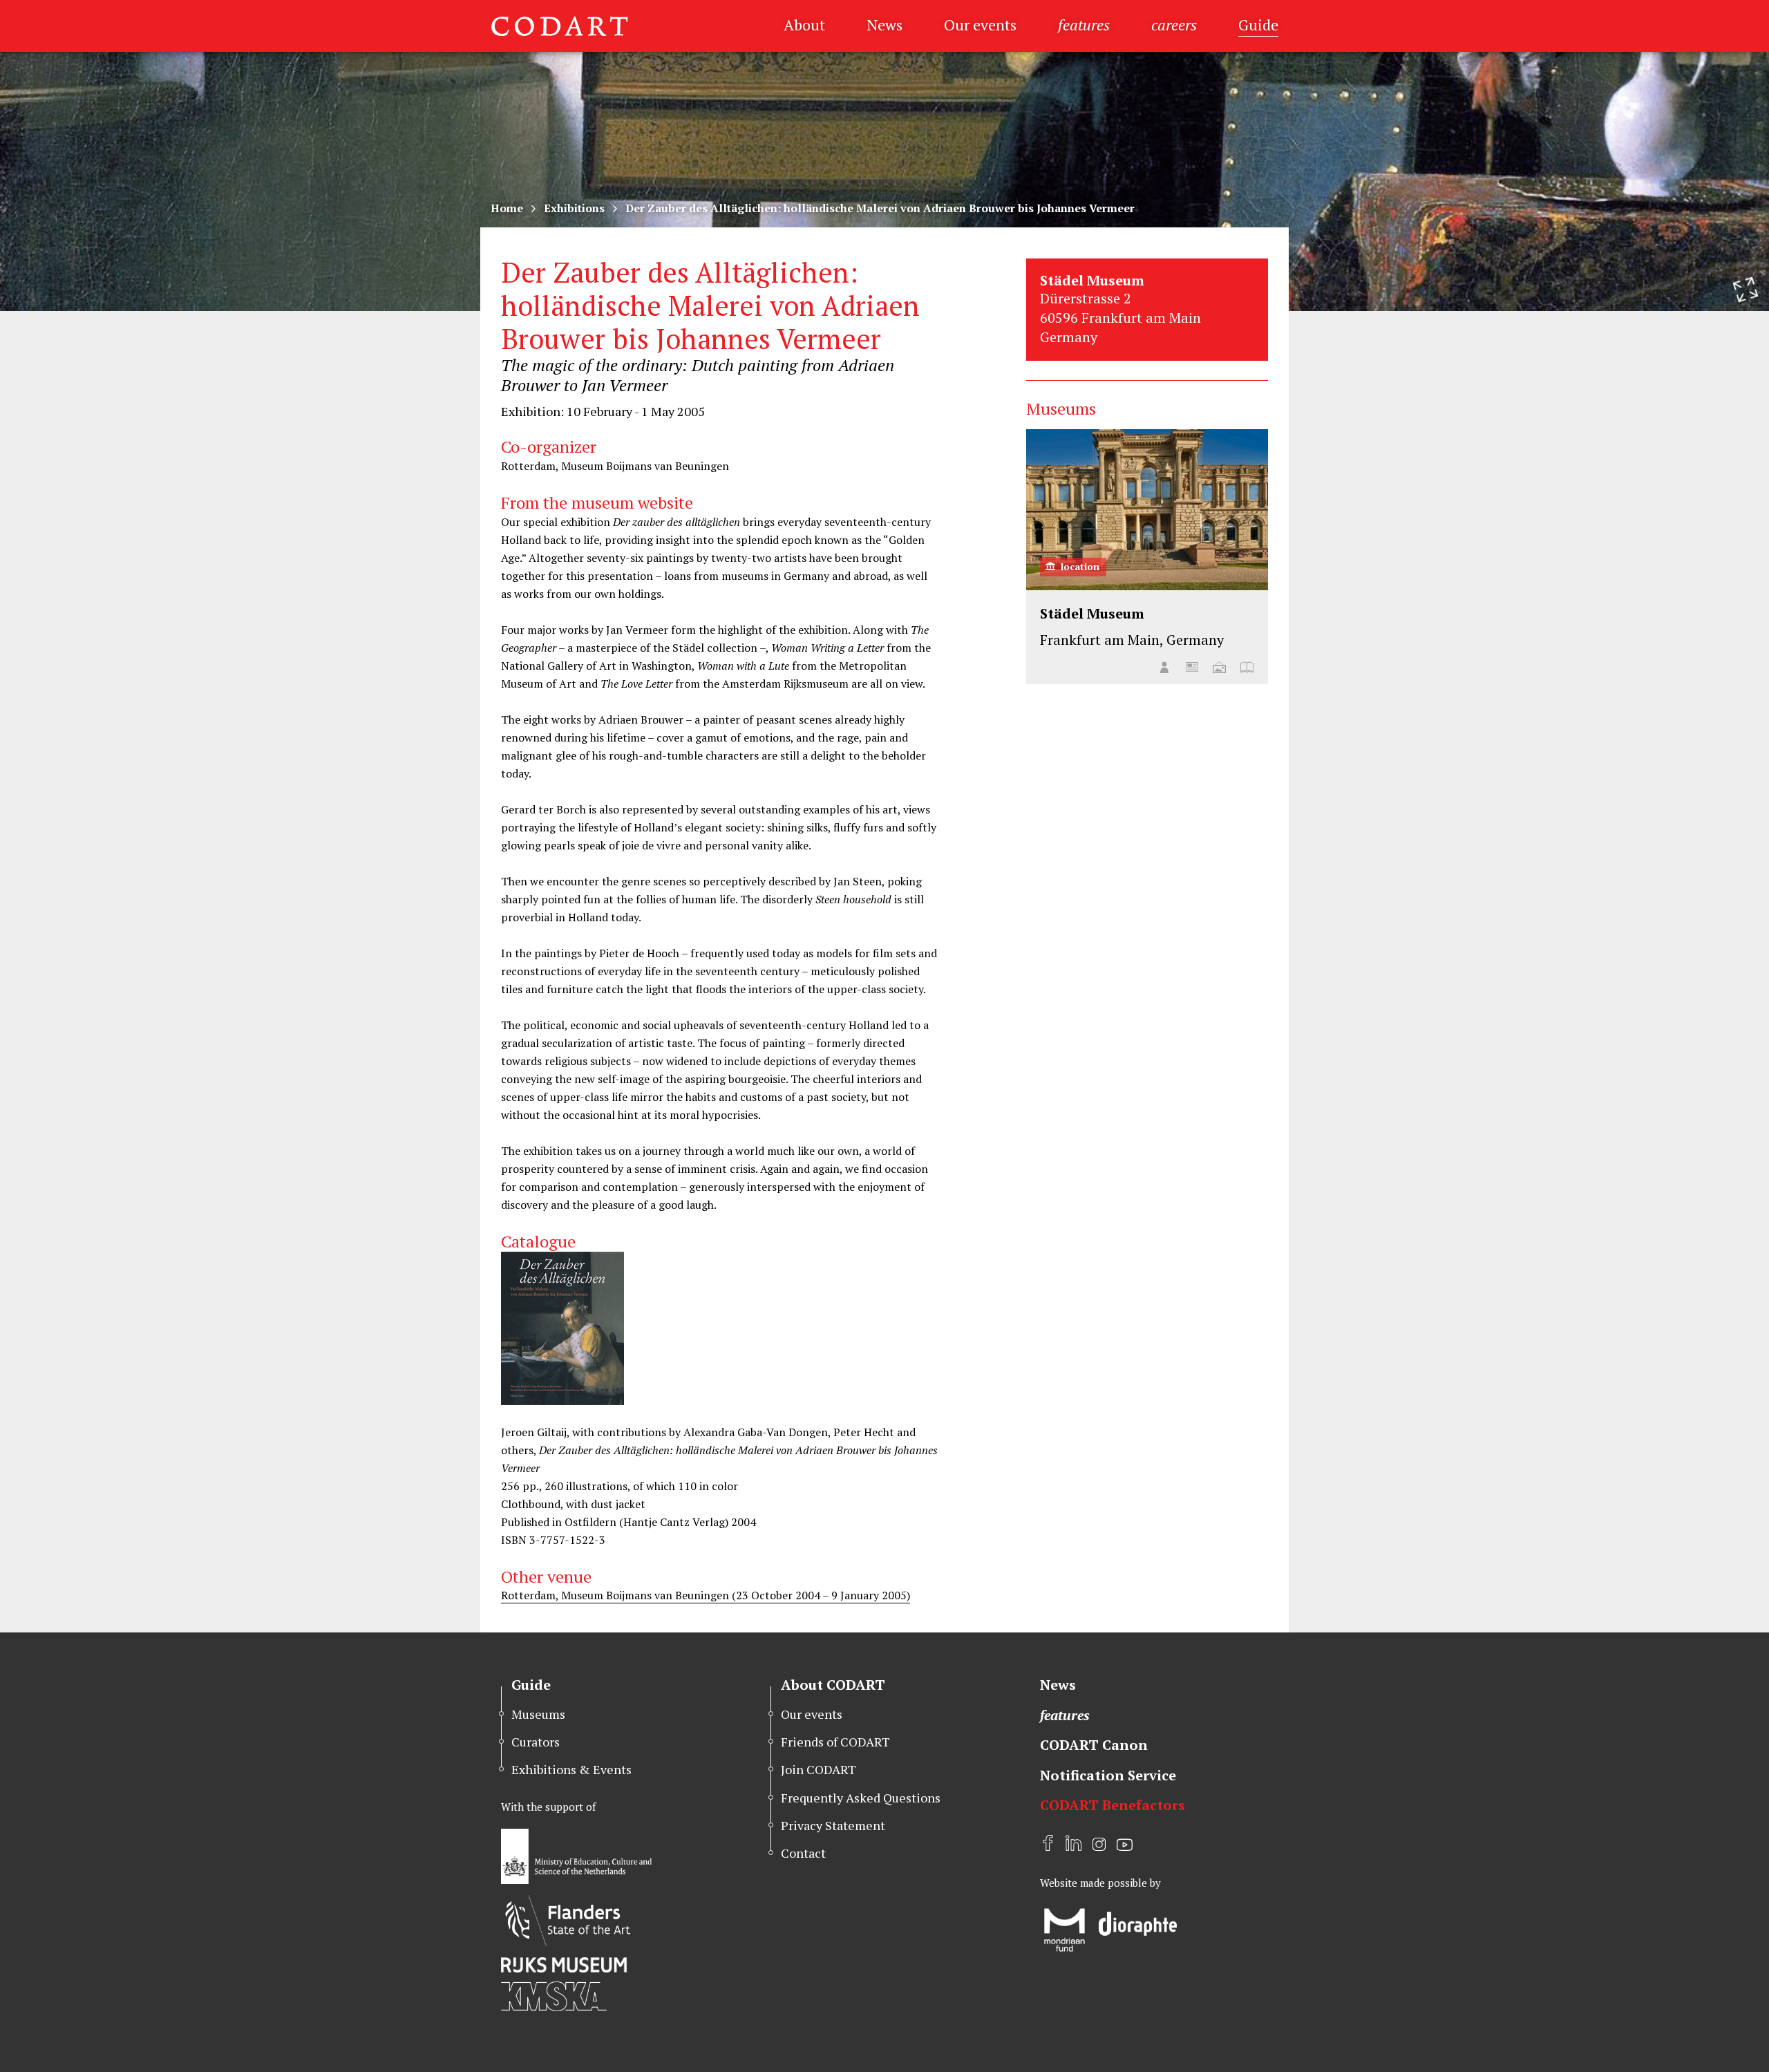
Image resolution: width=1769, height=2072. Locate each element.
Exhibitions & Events (571, 1769)
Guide (1258, 25)
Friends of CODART (835, 1742)
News (884, 25)
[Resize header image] (1746, 290)
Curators (536, 1742)
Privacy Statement (833, 1825)
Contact (803, 1853)
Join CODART (819, 1769)
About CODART (833, 1685)
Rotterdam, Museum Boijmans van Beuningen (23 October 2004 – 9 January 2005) (706, 1595)
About (804, 25)
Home (507, 208)
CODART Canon (1094, 1745)
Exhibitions (574, 208)
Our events (980, 25)
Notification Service (1108, 1775)
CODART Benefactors (1113, 1805)
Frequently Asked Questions (861, 1798)
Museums (538, 1714)
